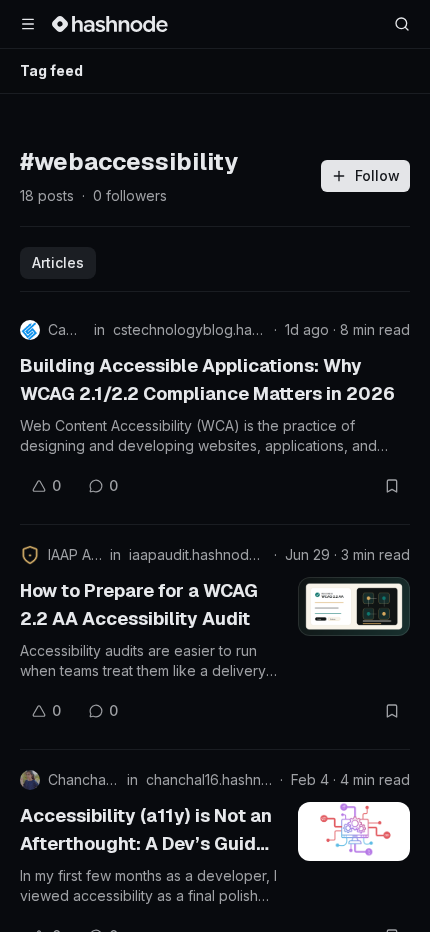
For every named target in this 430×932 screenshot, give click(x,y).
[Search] (402, 24)
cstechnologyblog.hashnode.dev (189, 329)
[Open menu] (28, 24)
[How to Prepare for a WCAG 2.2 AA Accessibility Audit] (354, 606)
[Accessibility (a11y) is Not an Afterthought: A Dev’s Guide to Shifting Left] (354, 831)
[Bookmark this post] (392, 486)
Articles (58, 262)
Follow (377, 175)
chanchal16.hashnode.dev (209, 779)
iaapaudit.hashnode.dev (197, 554)
